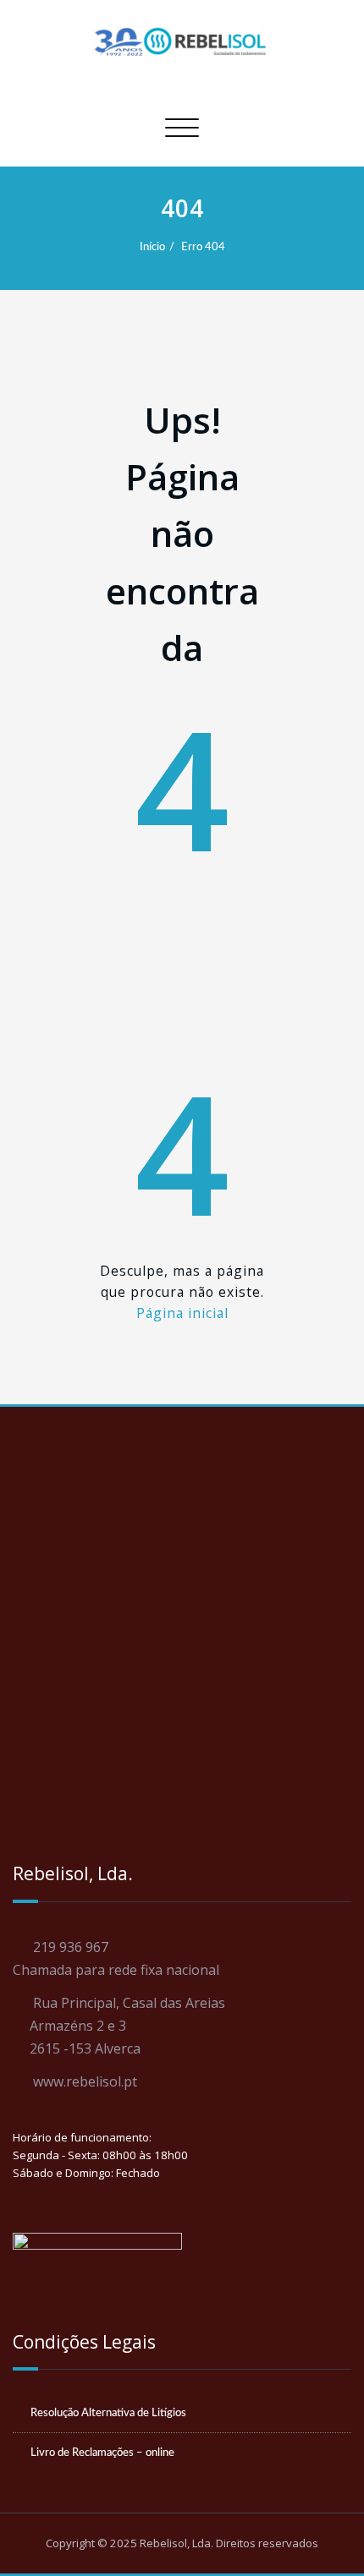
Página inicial (182, 1313)
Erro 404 (203, 247)
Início (152, 247)
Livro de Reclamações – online (102, 2453)
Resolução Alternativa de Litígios (108, 2413)
